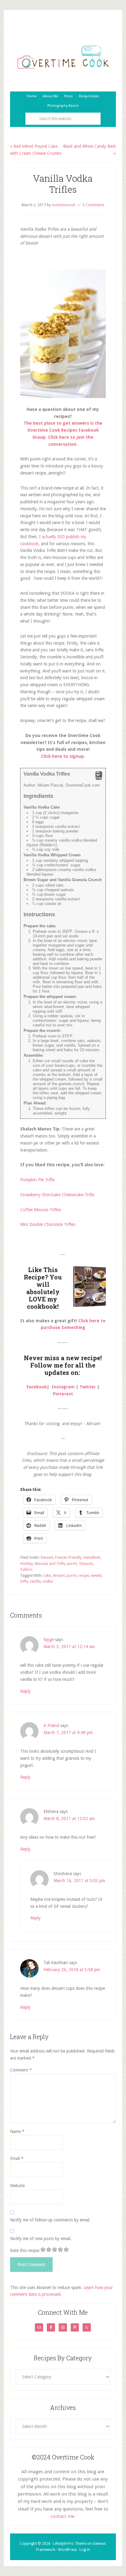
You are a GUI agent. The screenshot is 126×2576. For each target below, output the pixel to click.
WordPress (67, 2550)
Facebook (37, 1387)
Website (17, 2186)
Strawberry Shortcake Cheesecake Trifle (57, 1195)
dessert (59, 1576)
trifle (24, 1581)
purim (72, 1564)
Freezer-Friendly (68, 1558)
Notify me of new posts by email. (41, 2239)
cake (47, 1576)
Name (17, 2131)
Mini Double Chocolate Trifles (48, 1224)
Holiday (27, 1564)
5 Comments (93, 205)
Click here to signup (62, 756)
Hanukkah (92, 1558)
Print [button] (99, 778)
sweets (96, 1576)
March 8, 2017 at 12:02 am (69, 1818)
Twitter (88, 1387)
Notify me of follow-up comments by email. (50, 2220)
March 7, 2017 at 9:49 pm (68, 1733)
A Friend (51, 1725)
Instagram (63, 1387)
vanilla (35, 1581)
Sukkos (26, 1569)
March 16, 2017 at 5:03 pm (79, 1881)
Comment (21, 2070)
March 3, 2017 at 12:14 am (69, 1647)
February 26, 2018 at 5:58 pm (72, 1970)
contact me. (63, 2516)
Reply (25, 1691)
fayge (49, 1640)
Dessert (47, 1558)
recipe (84, 1576)
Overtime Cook (63, 57)
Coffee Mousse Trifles (41, 1210)
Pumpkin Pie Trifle (37, 1180)
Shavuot (86, 1564)
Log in (85, 2550)
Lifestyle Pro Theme (70, 2544)
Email (17, 2158)
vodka (48, 1581)
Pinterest (63, 1394)
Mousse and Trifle (50, 1564)
